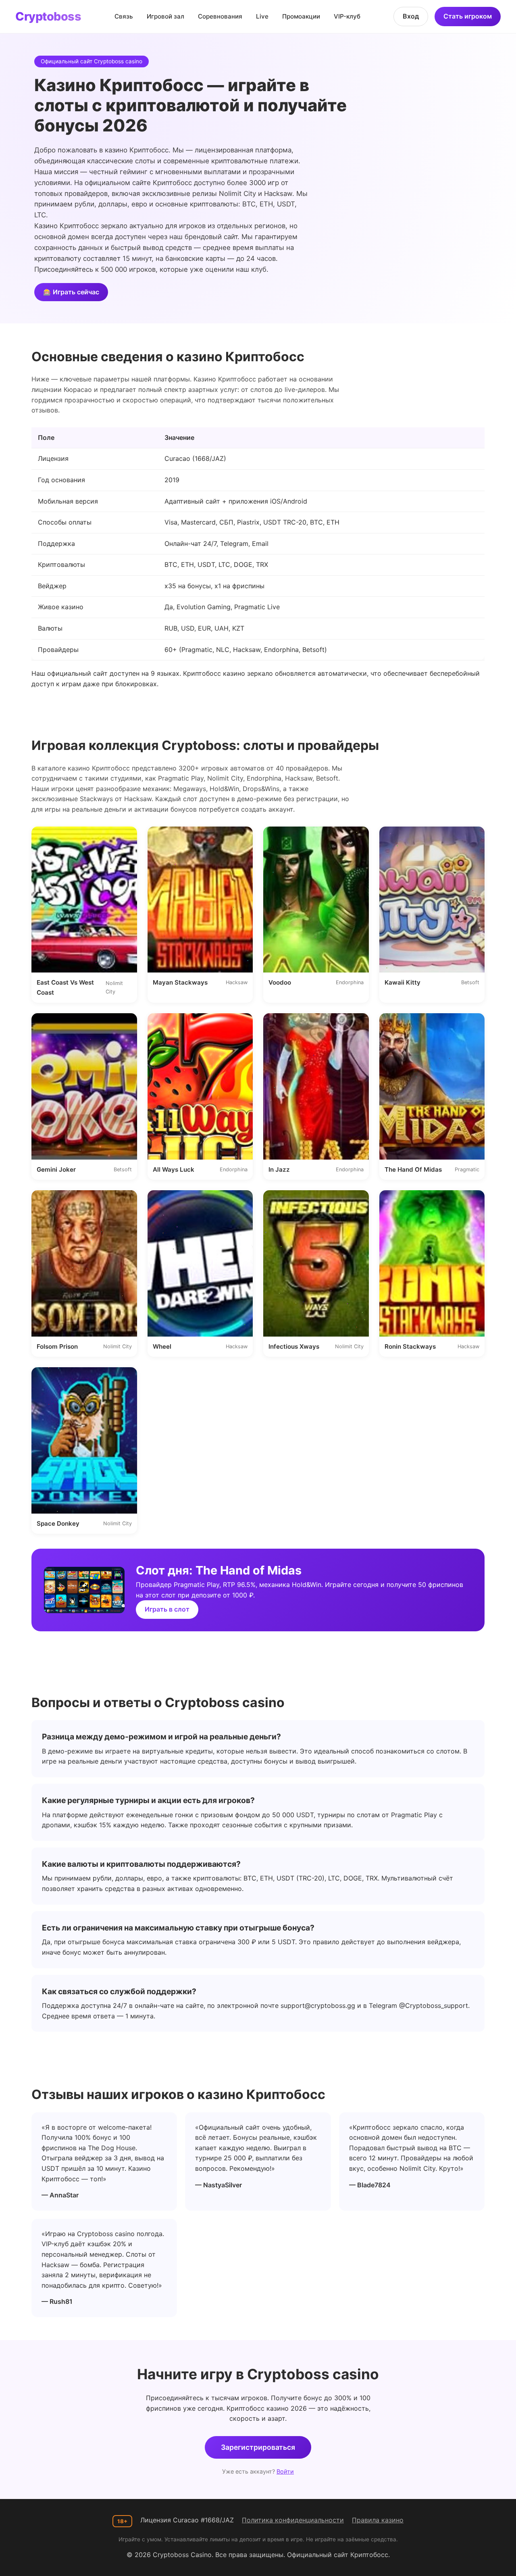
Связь (124, 16)
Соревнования (220, 16)
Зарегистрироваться (258, 2447)
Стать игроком (468, 16)
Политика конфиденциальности (293, 2520)
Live (262, 16)
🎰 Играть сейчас (71, 292)
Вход (411, 16)
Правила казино (378, 2520)
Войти (285, 2471)
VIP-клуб (347, 16)
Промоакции (301, 16)
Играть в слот (167, 1609)
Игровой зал (165, 16)
